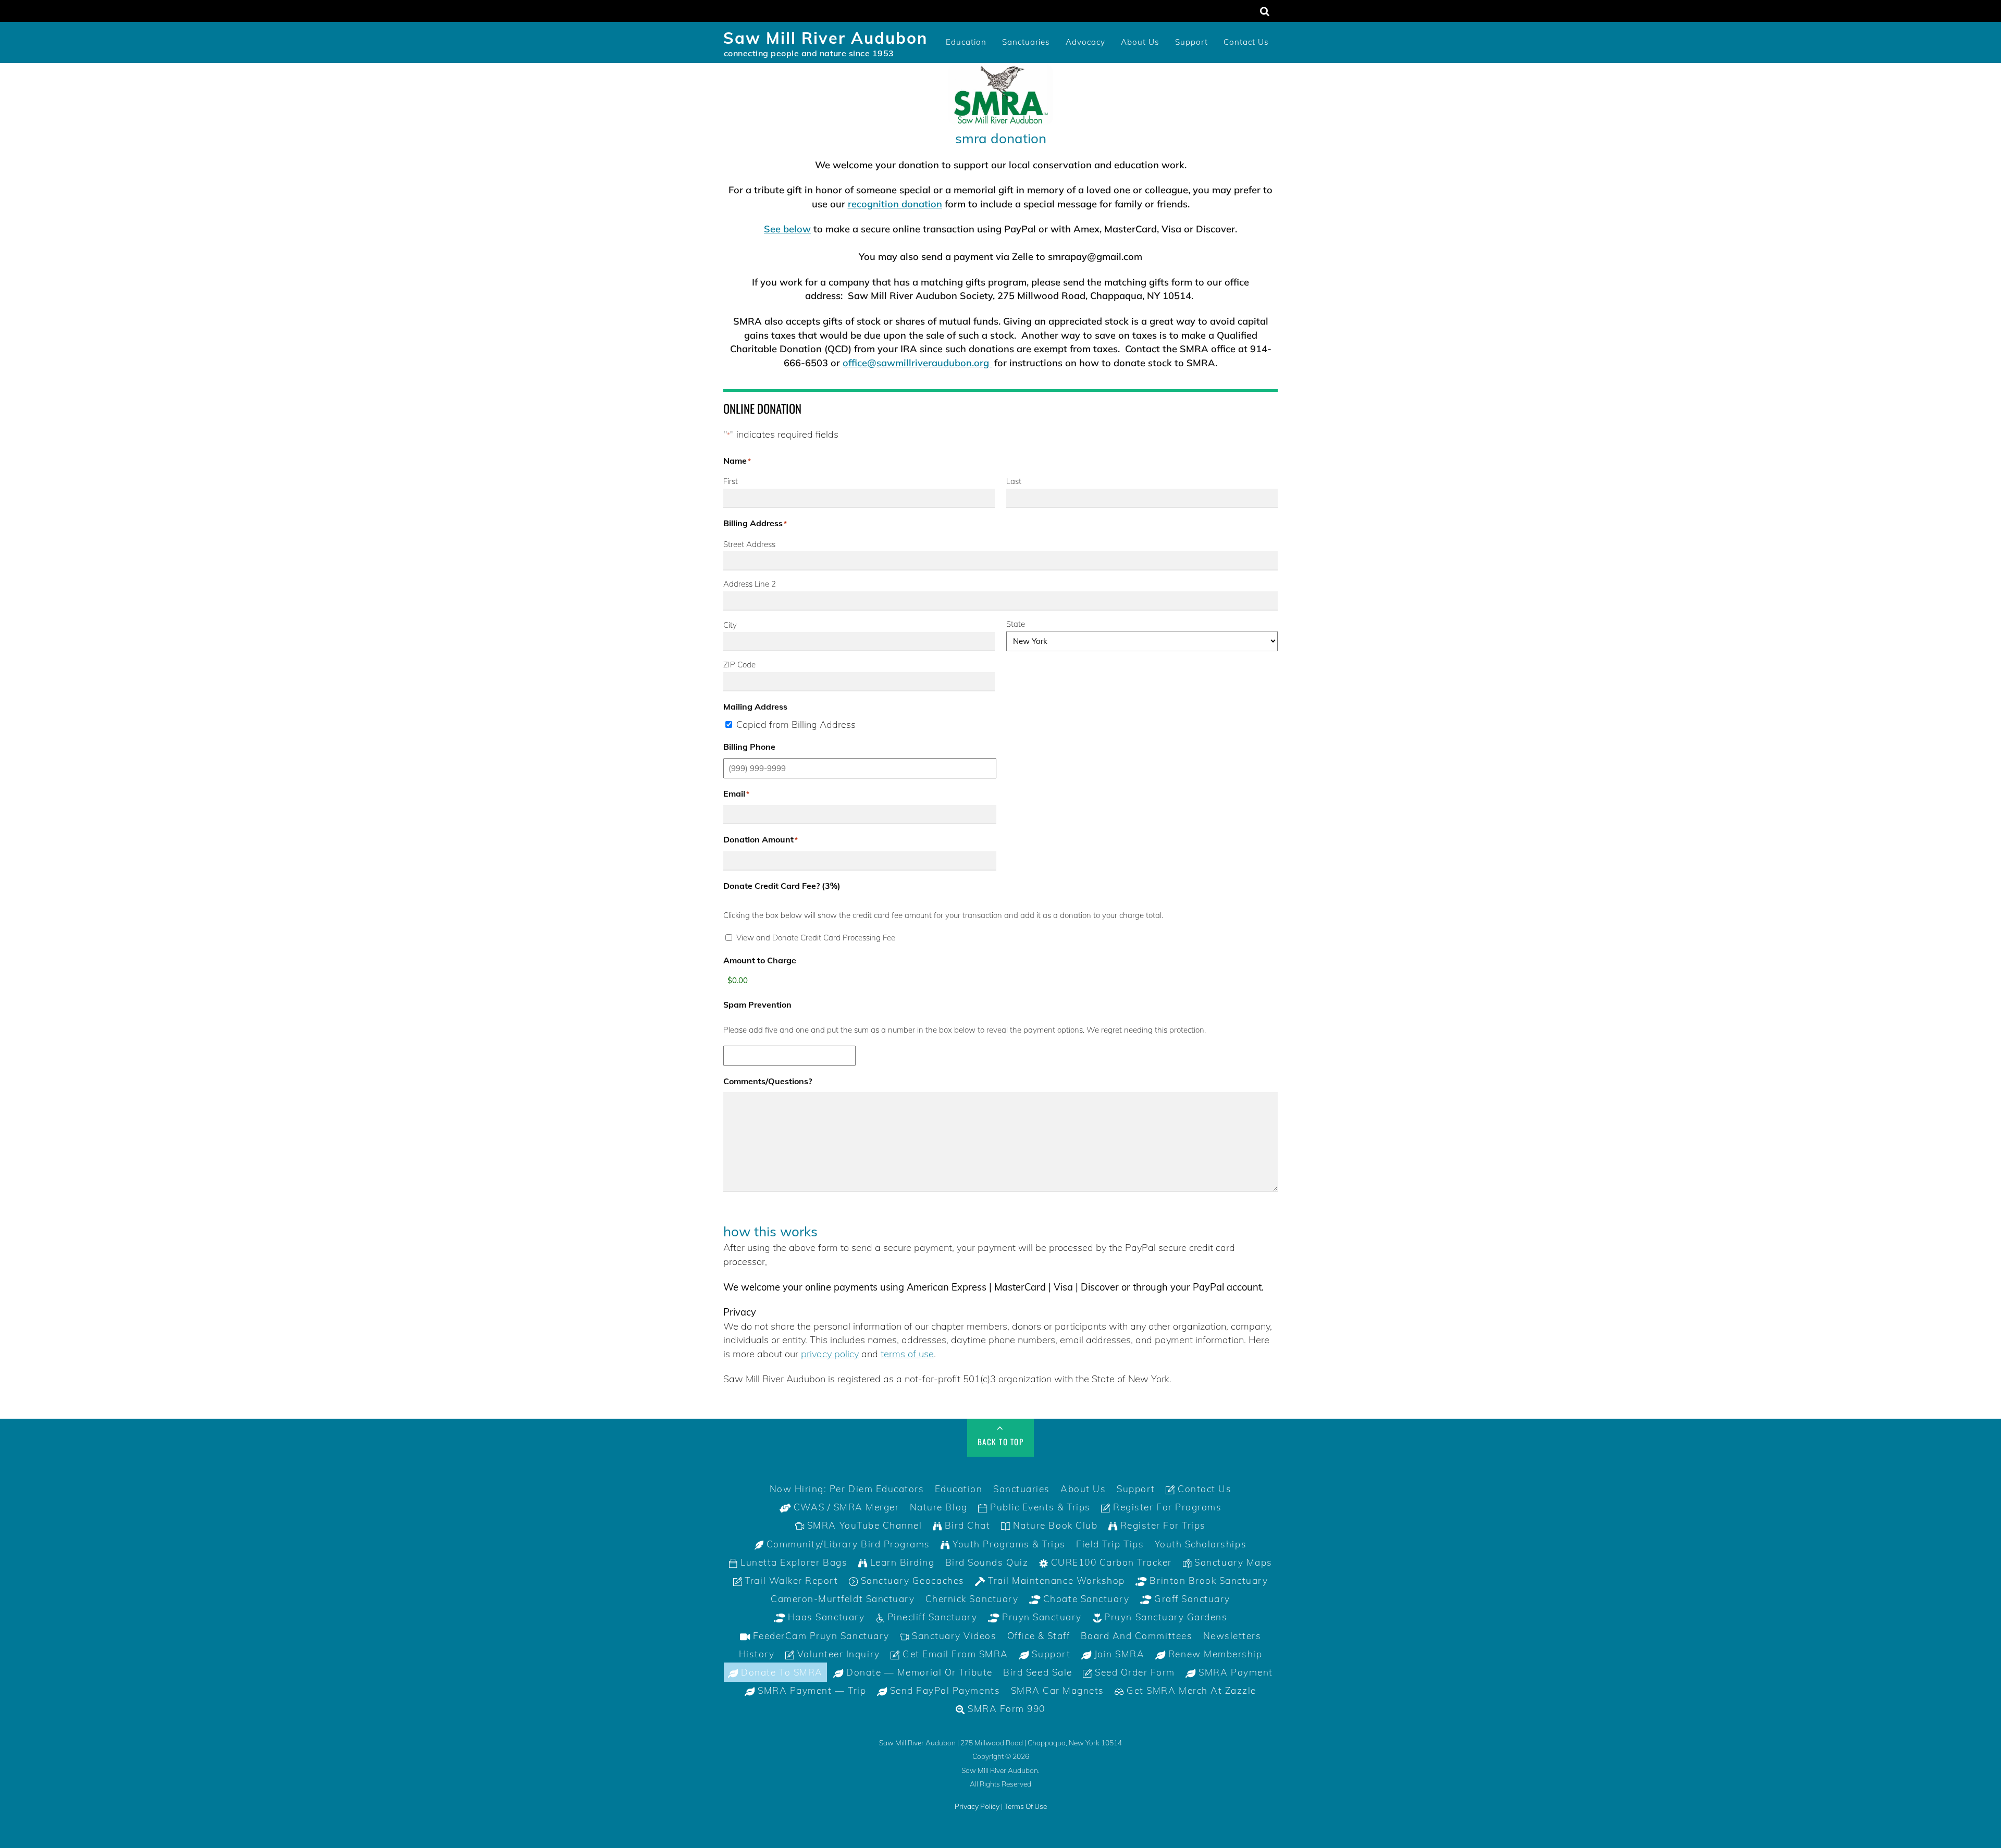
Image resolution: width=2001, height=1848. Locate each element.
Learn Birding (901, 1562)
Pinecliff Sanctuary (931, 1617)
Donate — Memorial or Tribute (918, 1672)
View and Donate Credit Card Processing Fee (816, 938)
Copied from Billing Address (796, 724)
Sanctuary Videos (953, 1636)
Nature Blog (939, 1507)
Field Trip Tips (1110, 1544)
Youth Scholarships (1201, 1544)
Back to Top (1001, 1442)
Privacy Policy (977, 1806)
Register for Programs (1166, 1507)
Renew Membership (1214, 1654)
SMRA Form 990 (1005, 1709)
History (757, 1654)
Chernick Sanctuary (972, 1599)
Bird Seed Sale (1037, 1672)
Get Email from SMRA (954, 1654)
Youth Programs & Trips (1008, 1544)
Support (1191, 42)
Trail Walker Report (790, 1580)
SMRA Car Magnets (1058, 1690)
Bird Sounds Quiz (987, 1562)
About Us (1140, 42)
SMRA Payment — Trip (811, 1690)
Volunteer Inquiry (837, 1654)
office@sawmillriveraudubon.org (917, 363)
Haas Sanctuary (825, 1617)
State (1016, 624)
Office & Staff (1039, 1636)
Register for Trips (1162, 1525)
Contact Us (1246, 42)
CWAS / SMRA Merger (845, 1507)
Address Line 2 (750, 584)
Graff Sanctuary (1190, 1599)
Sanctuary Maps (1232, 1562)
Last (1014, 481)
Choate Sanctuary (1085, 1599)
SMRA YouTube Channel (863, 1525)
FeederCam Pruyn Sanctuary (820, 1636)
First (731, 481)
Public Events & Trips (1039, 1507)
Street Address (749, 544)
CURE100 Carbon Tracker (1110, 1562)
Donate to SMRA (781, 1672)
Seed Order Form (1134, 1672)
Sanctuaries (1026, 42)
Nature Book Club (1054, 1525)
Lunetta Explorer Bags (793, 1562)
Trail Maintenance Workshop (1055, 1580)
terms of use (907, 1354)
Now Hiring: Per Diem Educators (847, 1489)
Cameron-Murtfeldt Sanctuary (843, 1599)
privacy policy (830, 1354)
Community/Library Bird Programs (847, 1544)
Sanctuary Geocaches (911, 1580)
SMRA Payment (1234, 1672)
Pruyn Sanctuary (1041, 1617)
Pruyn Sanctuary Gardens (1164, 1617)
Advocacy (1085, 42)
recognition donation (895, 204)
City (730, 625)
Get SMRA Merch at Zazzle (1190, 1690)
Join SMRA (1118, 1654)
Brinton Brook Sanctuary (1207, 1580)
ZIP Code (739, 665)
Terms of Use (1026, 1806)
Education (966, 42)
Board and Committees (1137, 1636)
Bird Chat (966, 1525)
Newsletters (1232, 1636)
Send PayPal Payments (943, 1690)
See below (787, 229)
